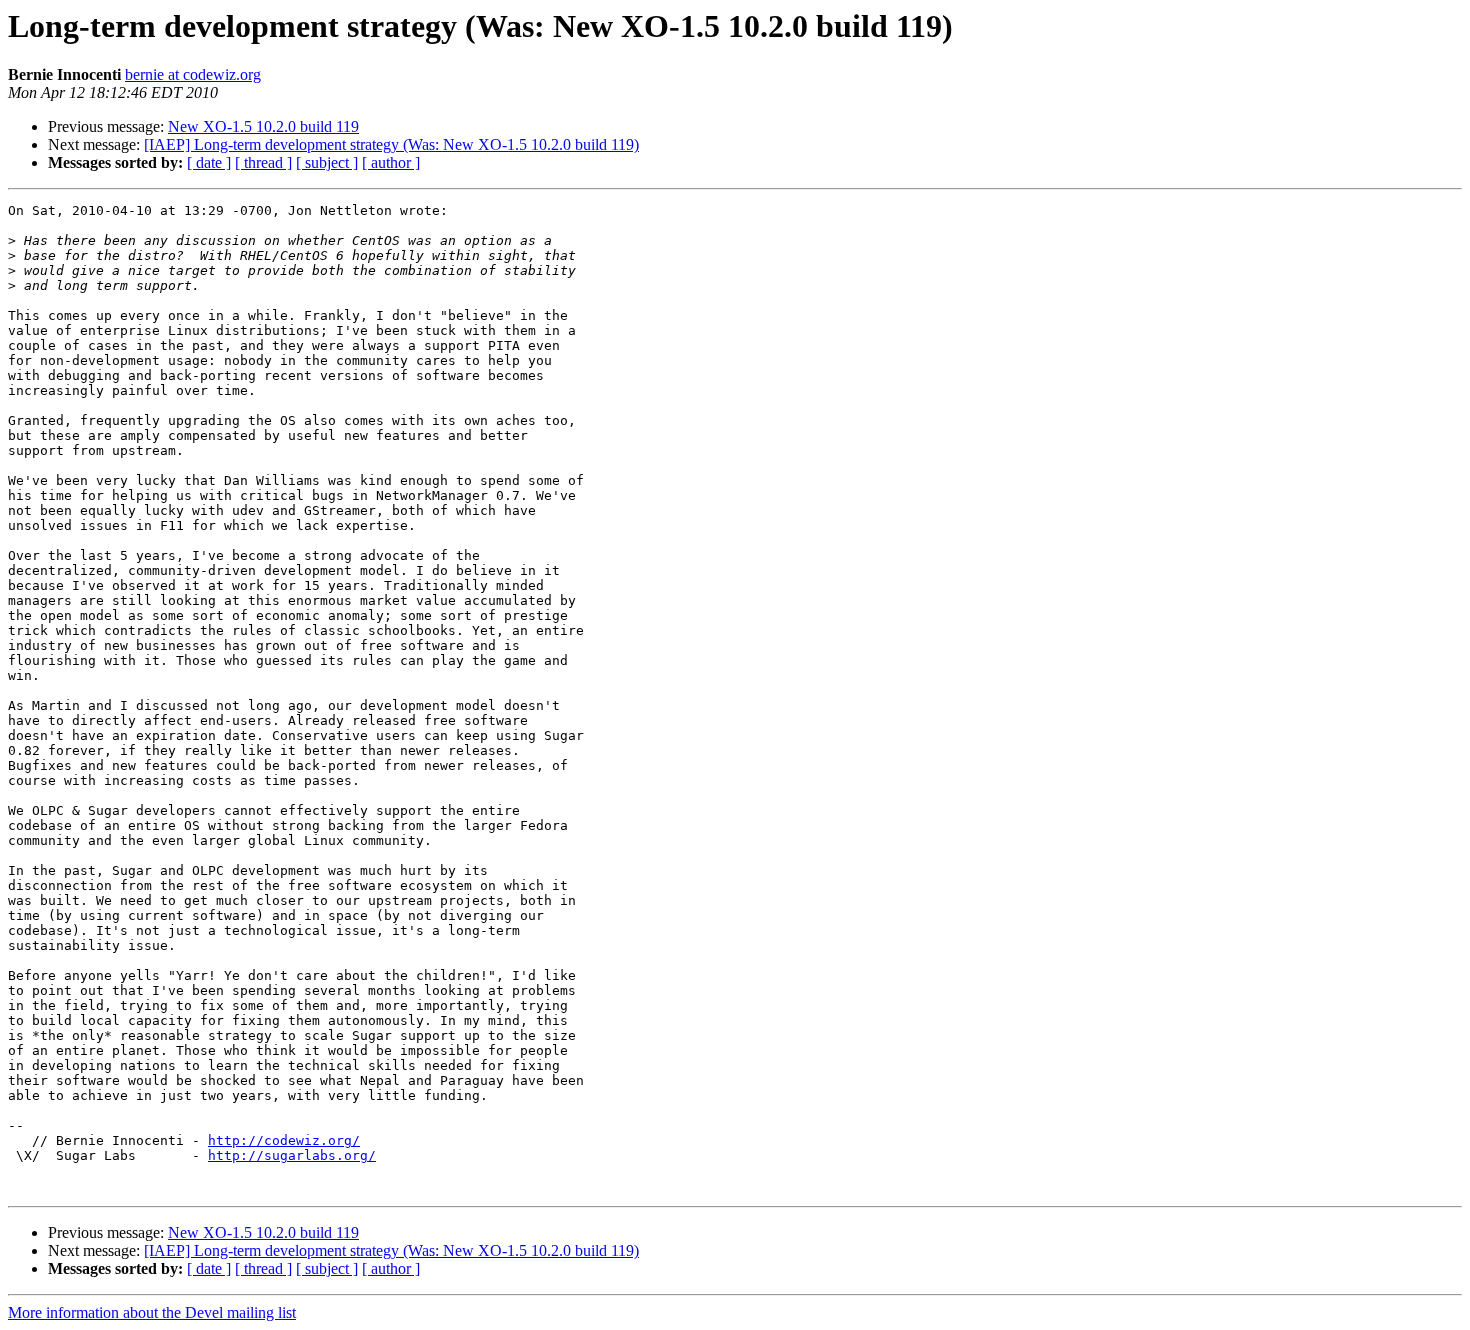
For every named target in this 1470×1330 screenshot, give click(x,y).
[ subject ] (327, 162)
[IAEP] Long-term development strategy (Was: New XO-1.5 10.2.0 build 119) (391, 144)
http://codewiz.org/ (284, 1140)
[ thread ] (263, 162)
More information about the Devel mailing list (152, 1312)
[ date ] (209, 162)
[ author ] (391, 162)
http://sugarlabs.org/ (292, 1155)
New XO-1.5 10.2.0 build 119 (263, 126)
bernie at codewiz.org (193, 74)
